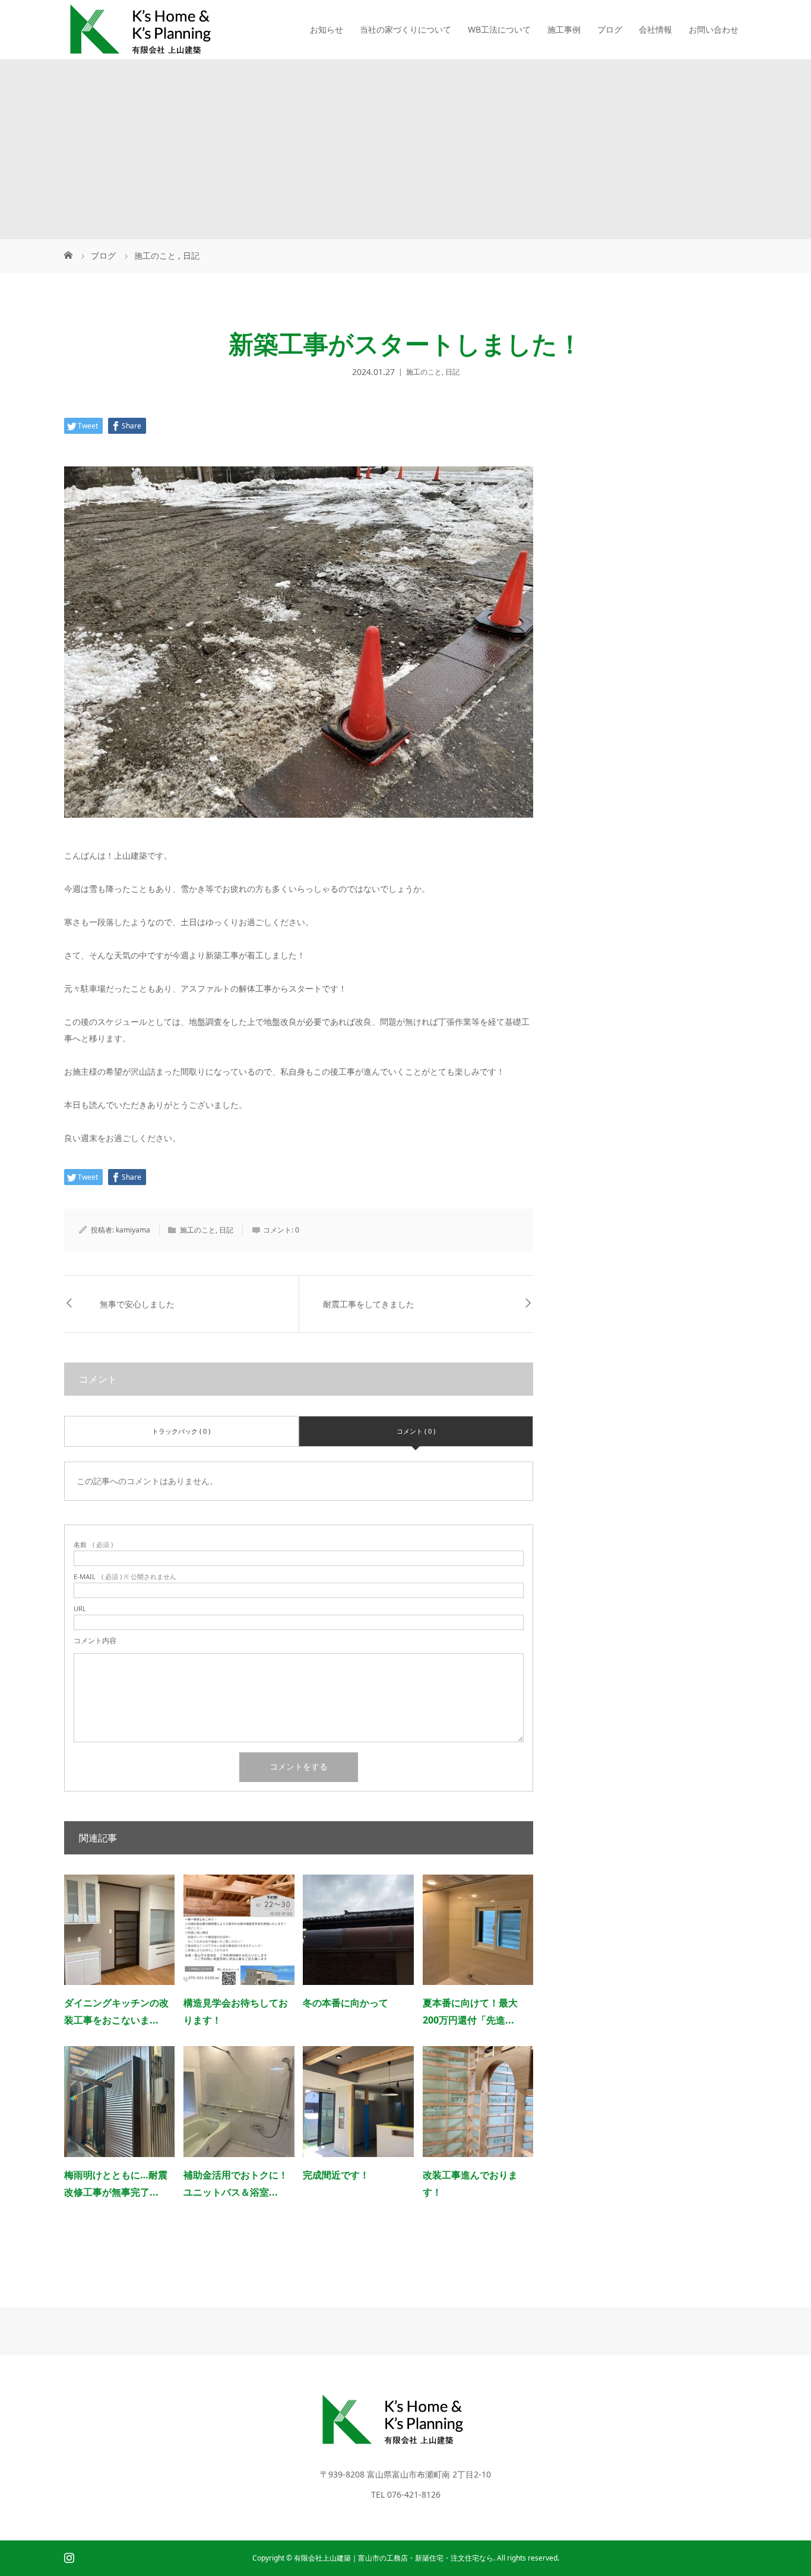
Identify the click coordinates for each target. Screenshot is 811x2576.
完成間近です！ (336, 2175)
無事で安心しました (137, 1304)
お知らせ (327, 29)
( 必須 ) (93, 1544)
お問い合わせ (714, 29)
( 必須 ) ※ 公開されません (125, 1576)
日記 (452, 372)
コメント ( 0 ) (416, 1431)
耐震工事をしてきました (369, 1304)
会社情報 (655, 29)
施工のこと (424, 372)
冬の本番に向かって (346, 2003)
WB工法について (499, 29)
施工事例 (564, 29)
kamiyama (133, 1230)
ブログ (610, 29)
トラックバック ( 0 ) (181, 1431)
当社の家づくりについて (405, 29)
